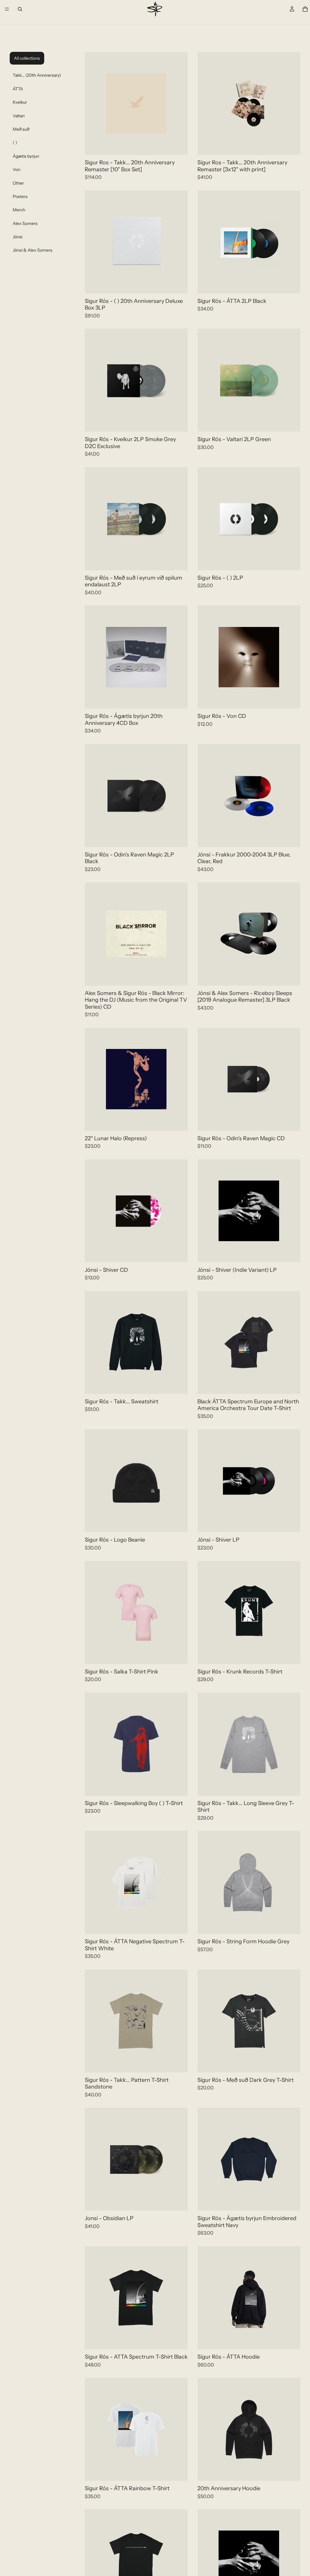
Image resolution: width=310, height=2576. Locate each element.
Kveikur (20, 102)
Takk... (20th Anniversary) (37, 75)
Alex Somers (25, 223)
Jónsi (18, 237)
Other (18, 183)
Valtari (19, 116)
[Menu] (7, 9)
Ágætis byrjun (26, 156)
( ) (15, 142)
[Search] (20, 9)
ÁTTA (18, 89)
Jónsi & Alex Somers (33, 250)
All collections (27, 58)
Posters (20, 196)
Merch (19, 210)
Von (16, 169)
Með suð (21, 129)
